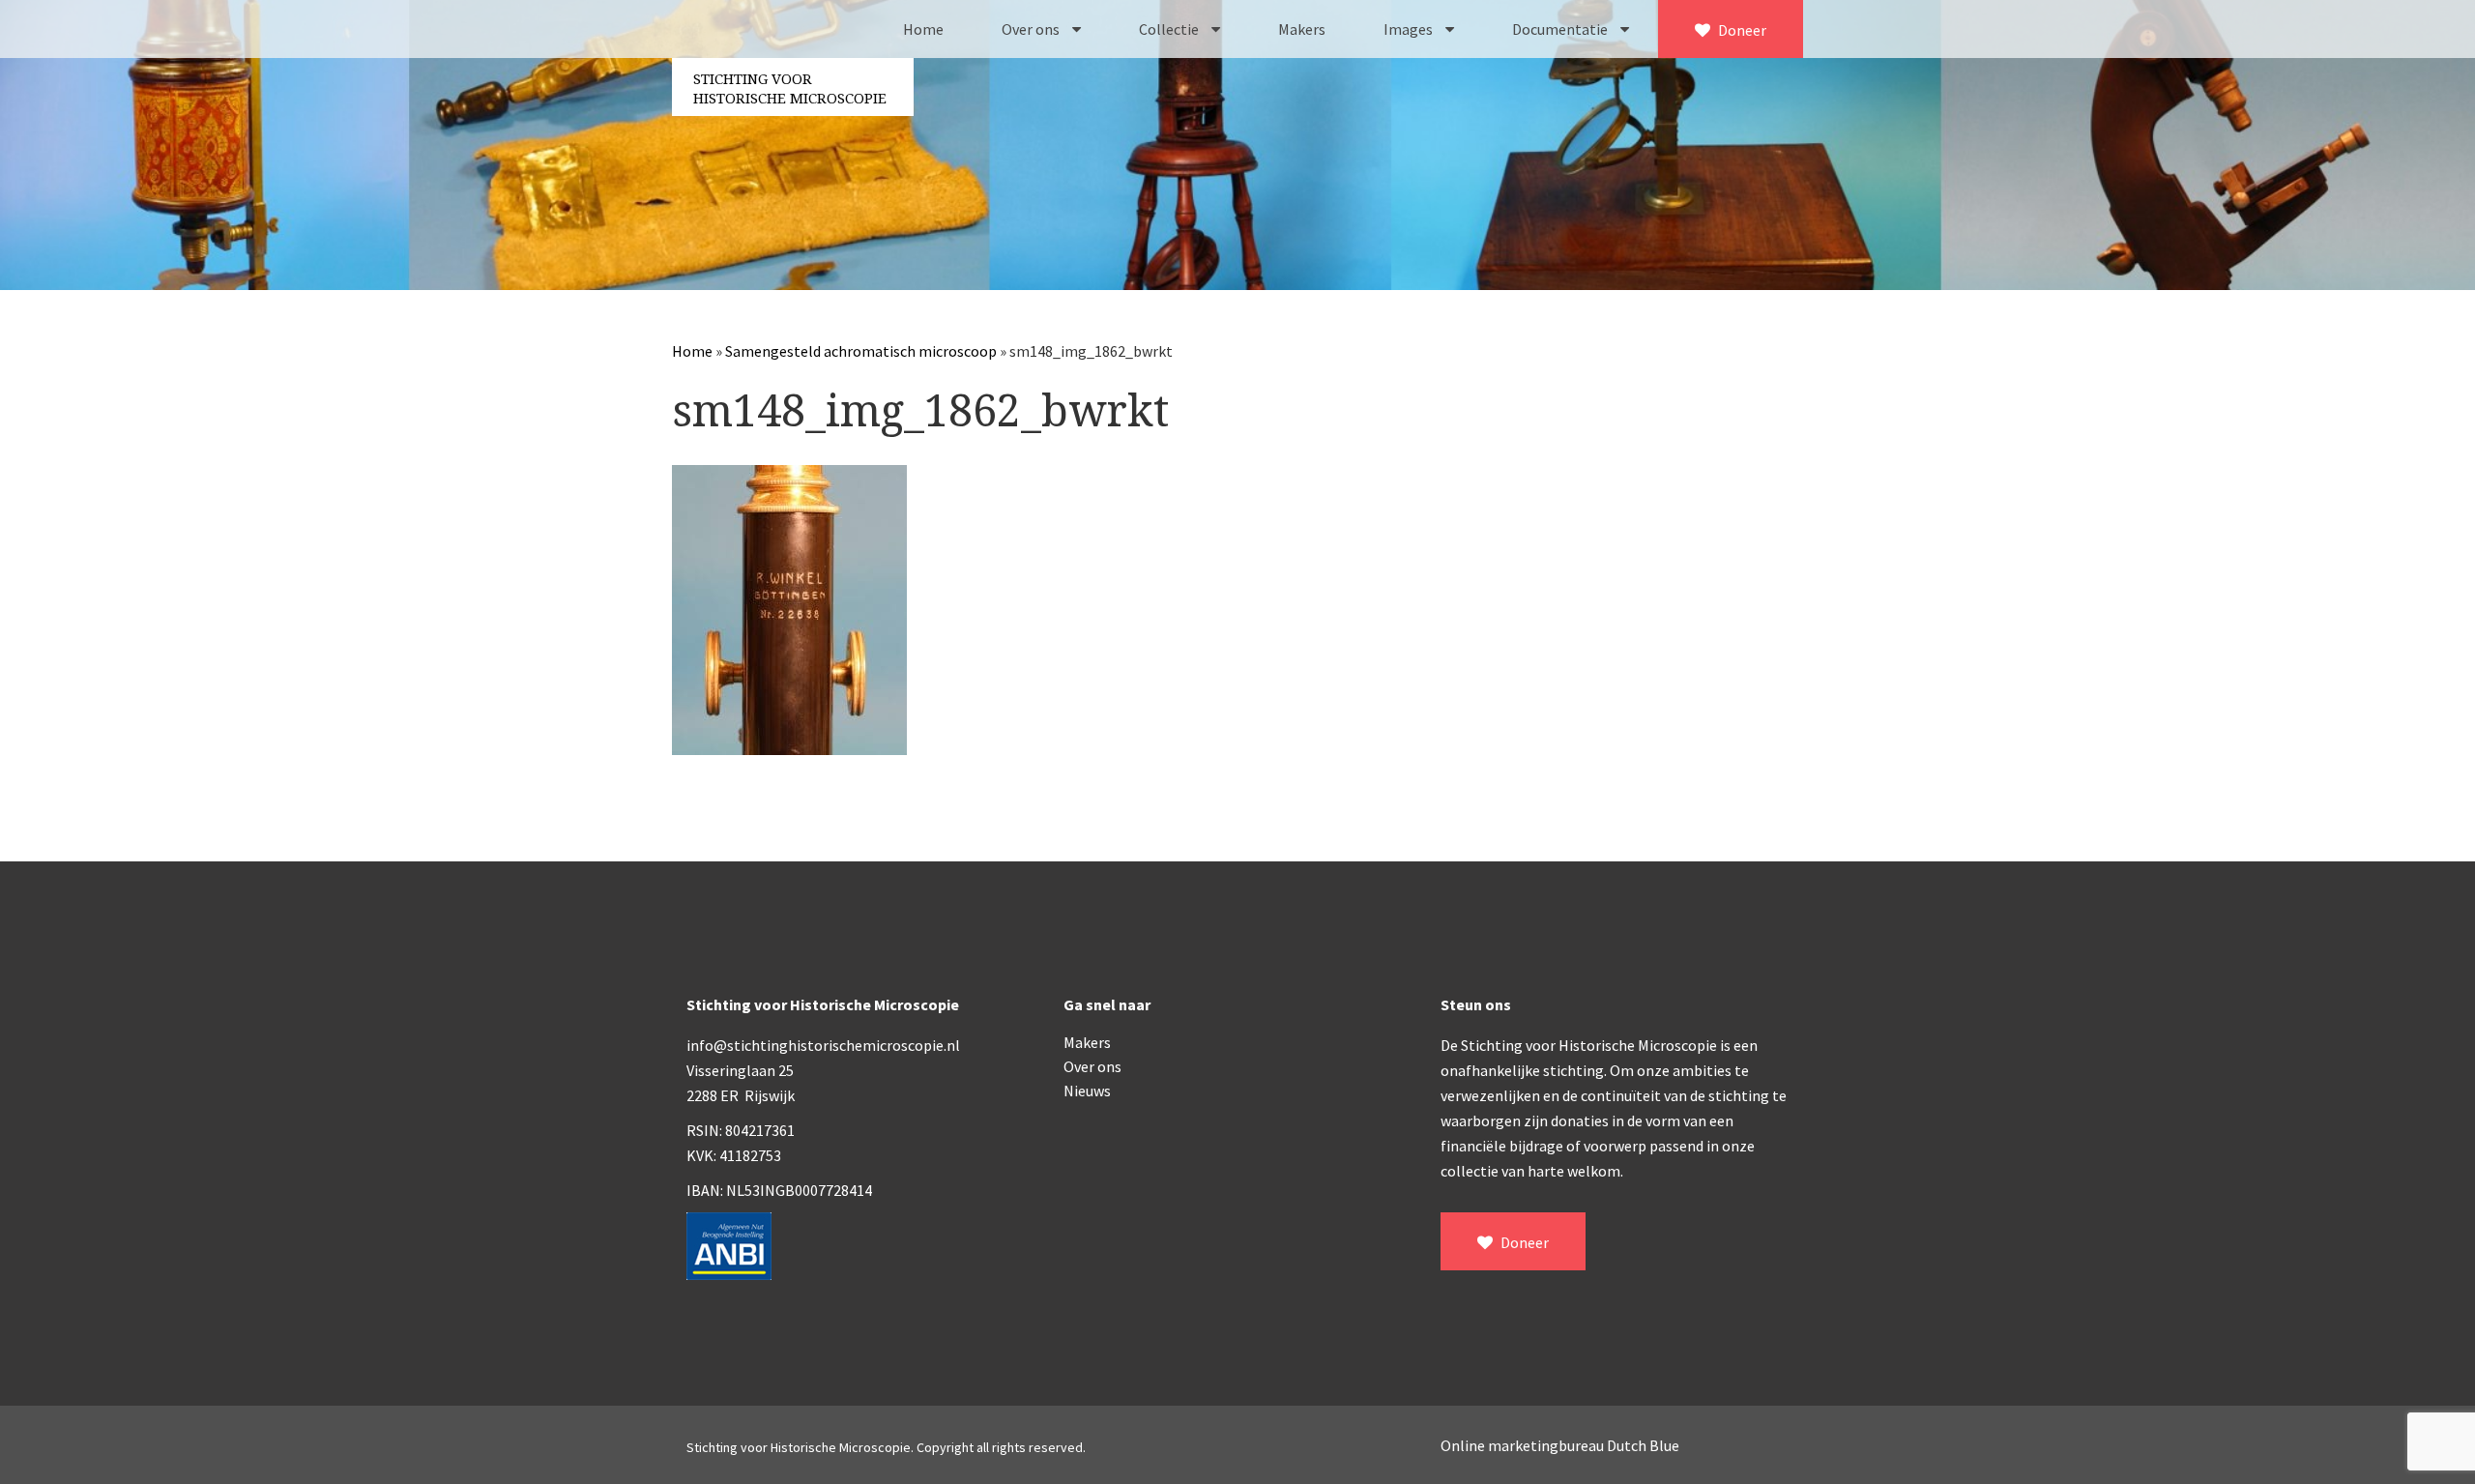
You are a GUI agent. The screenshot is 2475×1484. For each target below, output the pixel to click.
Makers (1302, 29)
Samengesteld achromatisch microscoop (861, 351)
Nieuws (1087, 1091)
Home (923, 29)
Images (1410, 29)
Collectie (1170, 29)
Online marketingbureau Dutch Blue (1560, 1445)
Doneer (1741, 30)
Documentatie (1561, 29)
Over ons (1032, 29)
